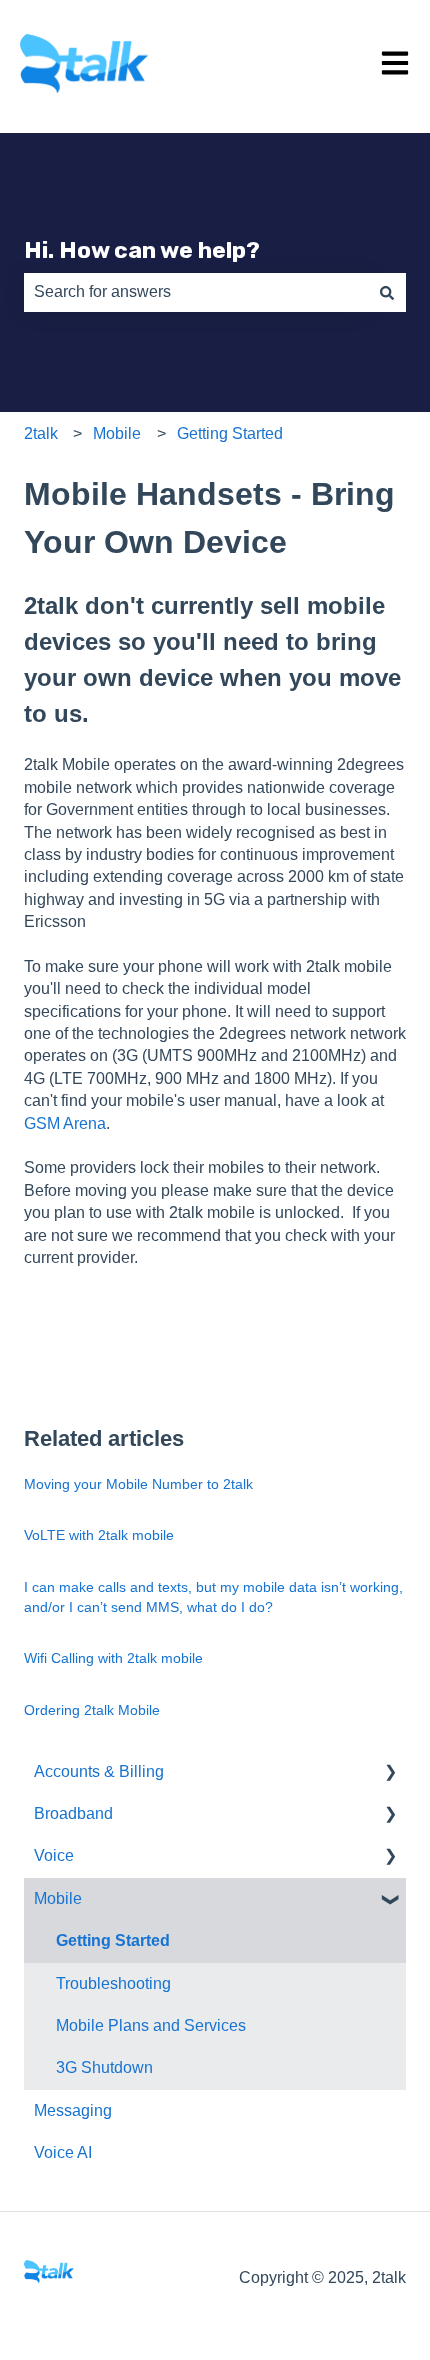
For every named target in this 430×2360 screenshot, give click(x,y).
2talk (41, 433)
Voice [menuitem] (54, 1855)
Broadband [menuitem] (73, 1813)
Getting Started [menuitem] (113, 1940)
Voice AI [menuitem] (63, 2152)
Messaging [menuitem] (73, 2110)
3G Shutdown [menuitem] (104, 2067)
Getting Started (230, 433)
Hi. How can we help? (142, 250)
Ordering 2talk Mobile (92, 1710)
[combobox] (196, 292)
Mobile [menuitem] (58, 1898)
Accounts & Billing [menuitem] (99, 1771)
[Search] (387, 292)
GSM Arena (65, 1123)
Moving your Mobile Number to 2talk (138, 1484)
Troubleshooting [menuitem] (113, 1983)
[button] (390, 1773)
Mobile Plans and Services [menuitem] (151, 2025)
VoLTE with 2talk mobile (99, 1535)
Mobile (117, 433)
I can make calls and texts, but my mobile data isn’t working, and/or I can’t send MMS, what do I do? (213, 1597)
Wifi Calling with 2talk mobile (113, 1658)
